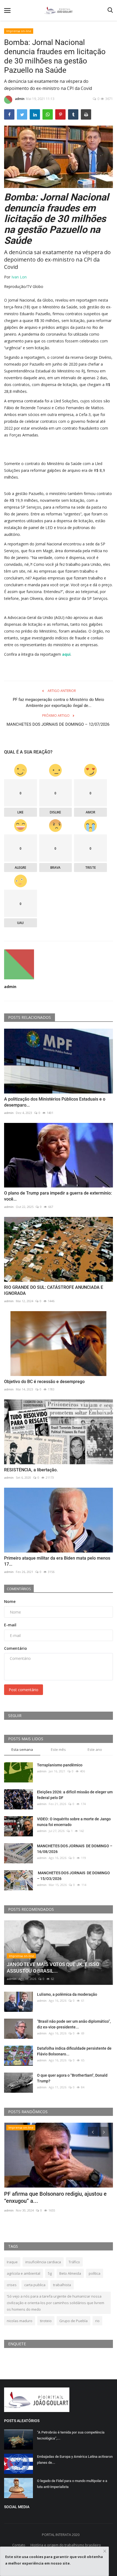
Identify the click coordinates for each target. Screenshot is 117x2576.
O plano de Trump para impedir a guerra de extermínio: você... (58, 1196)
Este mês (58, 1749)
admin (20, 99)
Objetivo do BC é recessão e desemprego (44, 1382)
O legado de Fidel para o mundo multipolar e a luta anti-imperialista (72, 2484)
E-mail (10, 1625)
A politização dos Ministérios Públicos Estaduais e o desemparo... (55, 1102)
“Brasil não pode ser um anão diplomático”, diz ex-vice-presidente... (74, 2024)
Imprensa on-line (19, 31)
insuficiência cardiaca (43, 2262)
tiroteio (46, 2321)
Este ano (95, 1749)
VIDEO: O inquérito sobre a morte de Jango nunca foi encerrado (74, 1822)
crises (12, 2285)
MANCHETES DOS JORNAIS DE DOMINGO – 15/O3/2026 (73, 1876)
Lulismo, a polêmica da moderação (67, 1994)
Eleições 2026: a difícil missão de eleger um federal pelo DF (75, 1795)
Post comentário (24, 1690)
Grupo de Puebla (73, 2321)
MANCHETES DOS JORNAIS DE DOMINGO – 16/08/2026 (75, 1849)
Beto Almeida (70, 2273)
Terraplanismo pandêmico (60, 1765)
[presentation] (93, 2132)
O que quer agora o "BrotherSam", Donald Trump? (72, 2078)
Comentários (19, 1589)
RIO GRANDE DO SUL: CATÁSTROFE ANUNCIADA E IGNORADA (54, 1290)
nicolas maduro (20, 2321)
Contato (19, 2545)
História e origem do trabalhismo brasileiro (66, 2545)
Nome (10, 1601)
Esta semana (22, 1749)
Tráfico (74, 2262)
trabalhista (62, 2285)
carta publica (35, 2285)
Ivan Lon (19, 277)
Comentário (16, 1648)
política (95, 2273)
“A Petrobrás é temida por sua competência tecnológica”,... (71, 2435)
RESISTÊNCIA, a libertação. (31, 1470)
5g (50, 2273)
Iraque (12, 2262)
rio (97, 2321)
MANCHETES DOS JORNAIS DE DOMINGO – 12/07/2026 (59, 727)
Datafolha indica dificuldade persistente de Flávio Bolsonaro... (74, 2051)
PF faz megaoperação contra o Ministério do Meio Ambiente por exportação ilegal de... (59, 703)
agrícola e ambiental (24, 2273)
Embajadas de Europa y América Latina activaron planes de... (75, 2460)
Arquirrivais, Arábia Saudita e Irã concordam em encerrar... (57, 2197)
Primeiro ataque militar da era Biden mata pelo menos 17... (57, 1561)
